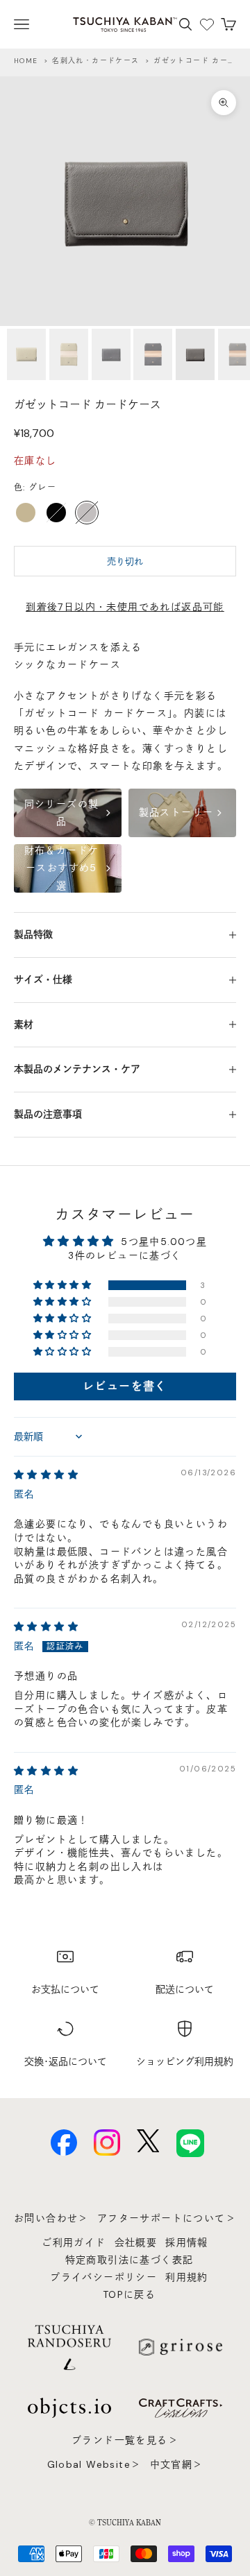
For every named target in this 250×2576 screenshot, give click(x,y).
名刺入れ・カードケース (95, 61)
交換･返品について (66, 2061)
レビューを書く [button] (125, 1386)
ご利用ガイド (74, 2242)
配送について (185, 1989)
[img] (46, 1475)
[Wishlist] (207, 24)
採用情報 (187, 2242)
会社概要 (136, 2242)
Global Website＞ (94, 2464)
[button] (64, 1285)
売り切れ (125, 561)
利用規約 (187, 2277)
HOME (26, 61)
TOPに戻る (129, 2294)
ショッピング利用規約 (185, 2061)
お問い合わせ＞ (51, 2218)
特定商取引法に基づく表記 (130, 2260)
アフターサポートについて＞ (167, 2218)
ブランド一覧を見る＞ (125, 2440)
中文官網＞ (177, 2464)
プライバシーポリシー (103, 2277)
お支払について (65, 1989)
